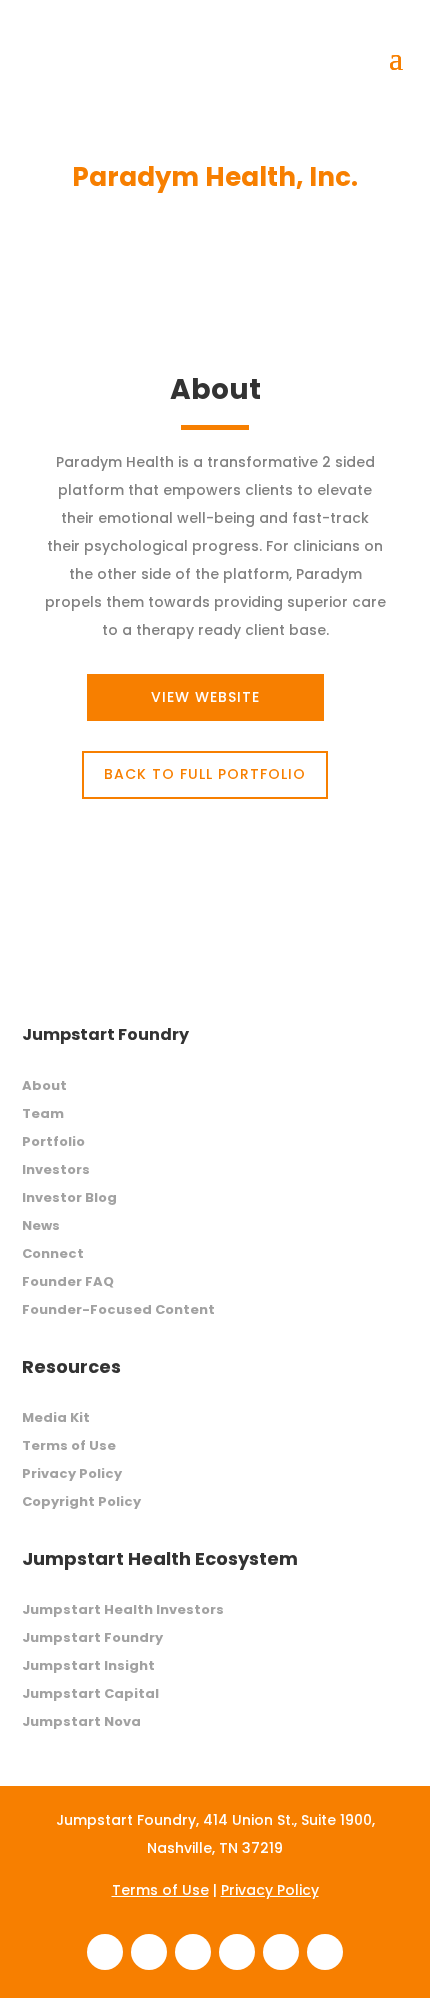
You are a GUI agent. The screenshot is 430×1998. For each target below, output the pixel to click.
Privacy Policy (72, 1473)
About (44, 1085)
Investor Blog (69, 1197)
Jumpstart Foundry (92, 1637)
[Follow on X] (281, 1952)
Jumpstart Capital (90, 1693)
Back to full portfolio (205, 774)
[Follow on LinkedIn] (149, 1952)
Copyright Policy (81, 1501)
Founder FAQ (68, 1281)
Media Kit (56, 1417)
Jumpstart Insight (88, 1665)
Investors (56, 1169)
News (41, 1225)
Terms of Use (69, 1445)
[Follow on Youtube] (325, 1952)
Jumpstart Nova (81, 1721)
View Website (205, 697)
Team (43, 1113)
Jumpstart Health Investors (123, 1609)
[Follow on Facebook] (105, 1952)
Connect (53, 1253)
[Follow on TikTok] (237, 1952)
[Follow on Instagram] (193, 1952)
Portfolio (53, 1141)
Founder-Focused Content (118, 1309)
